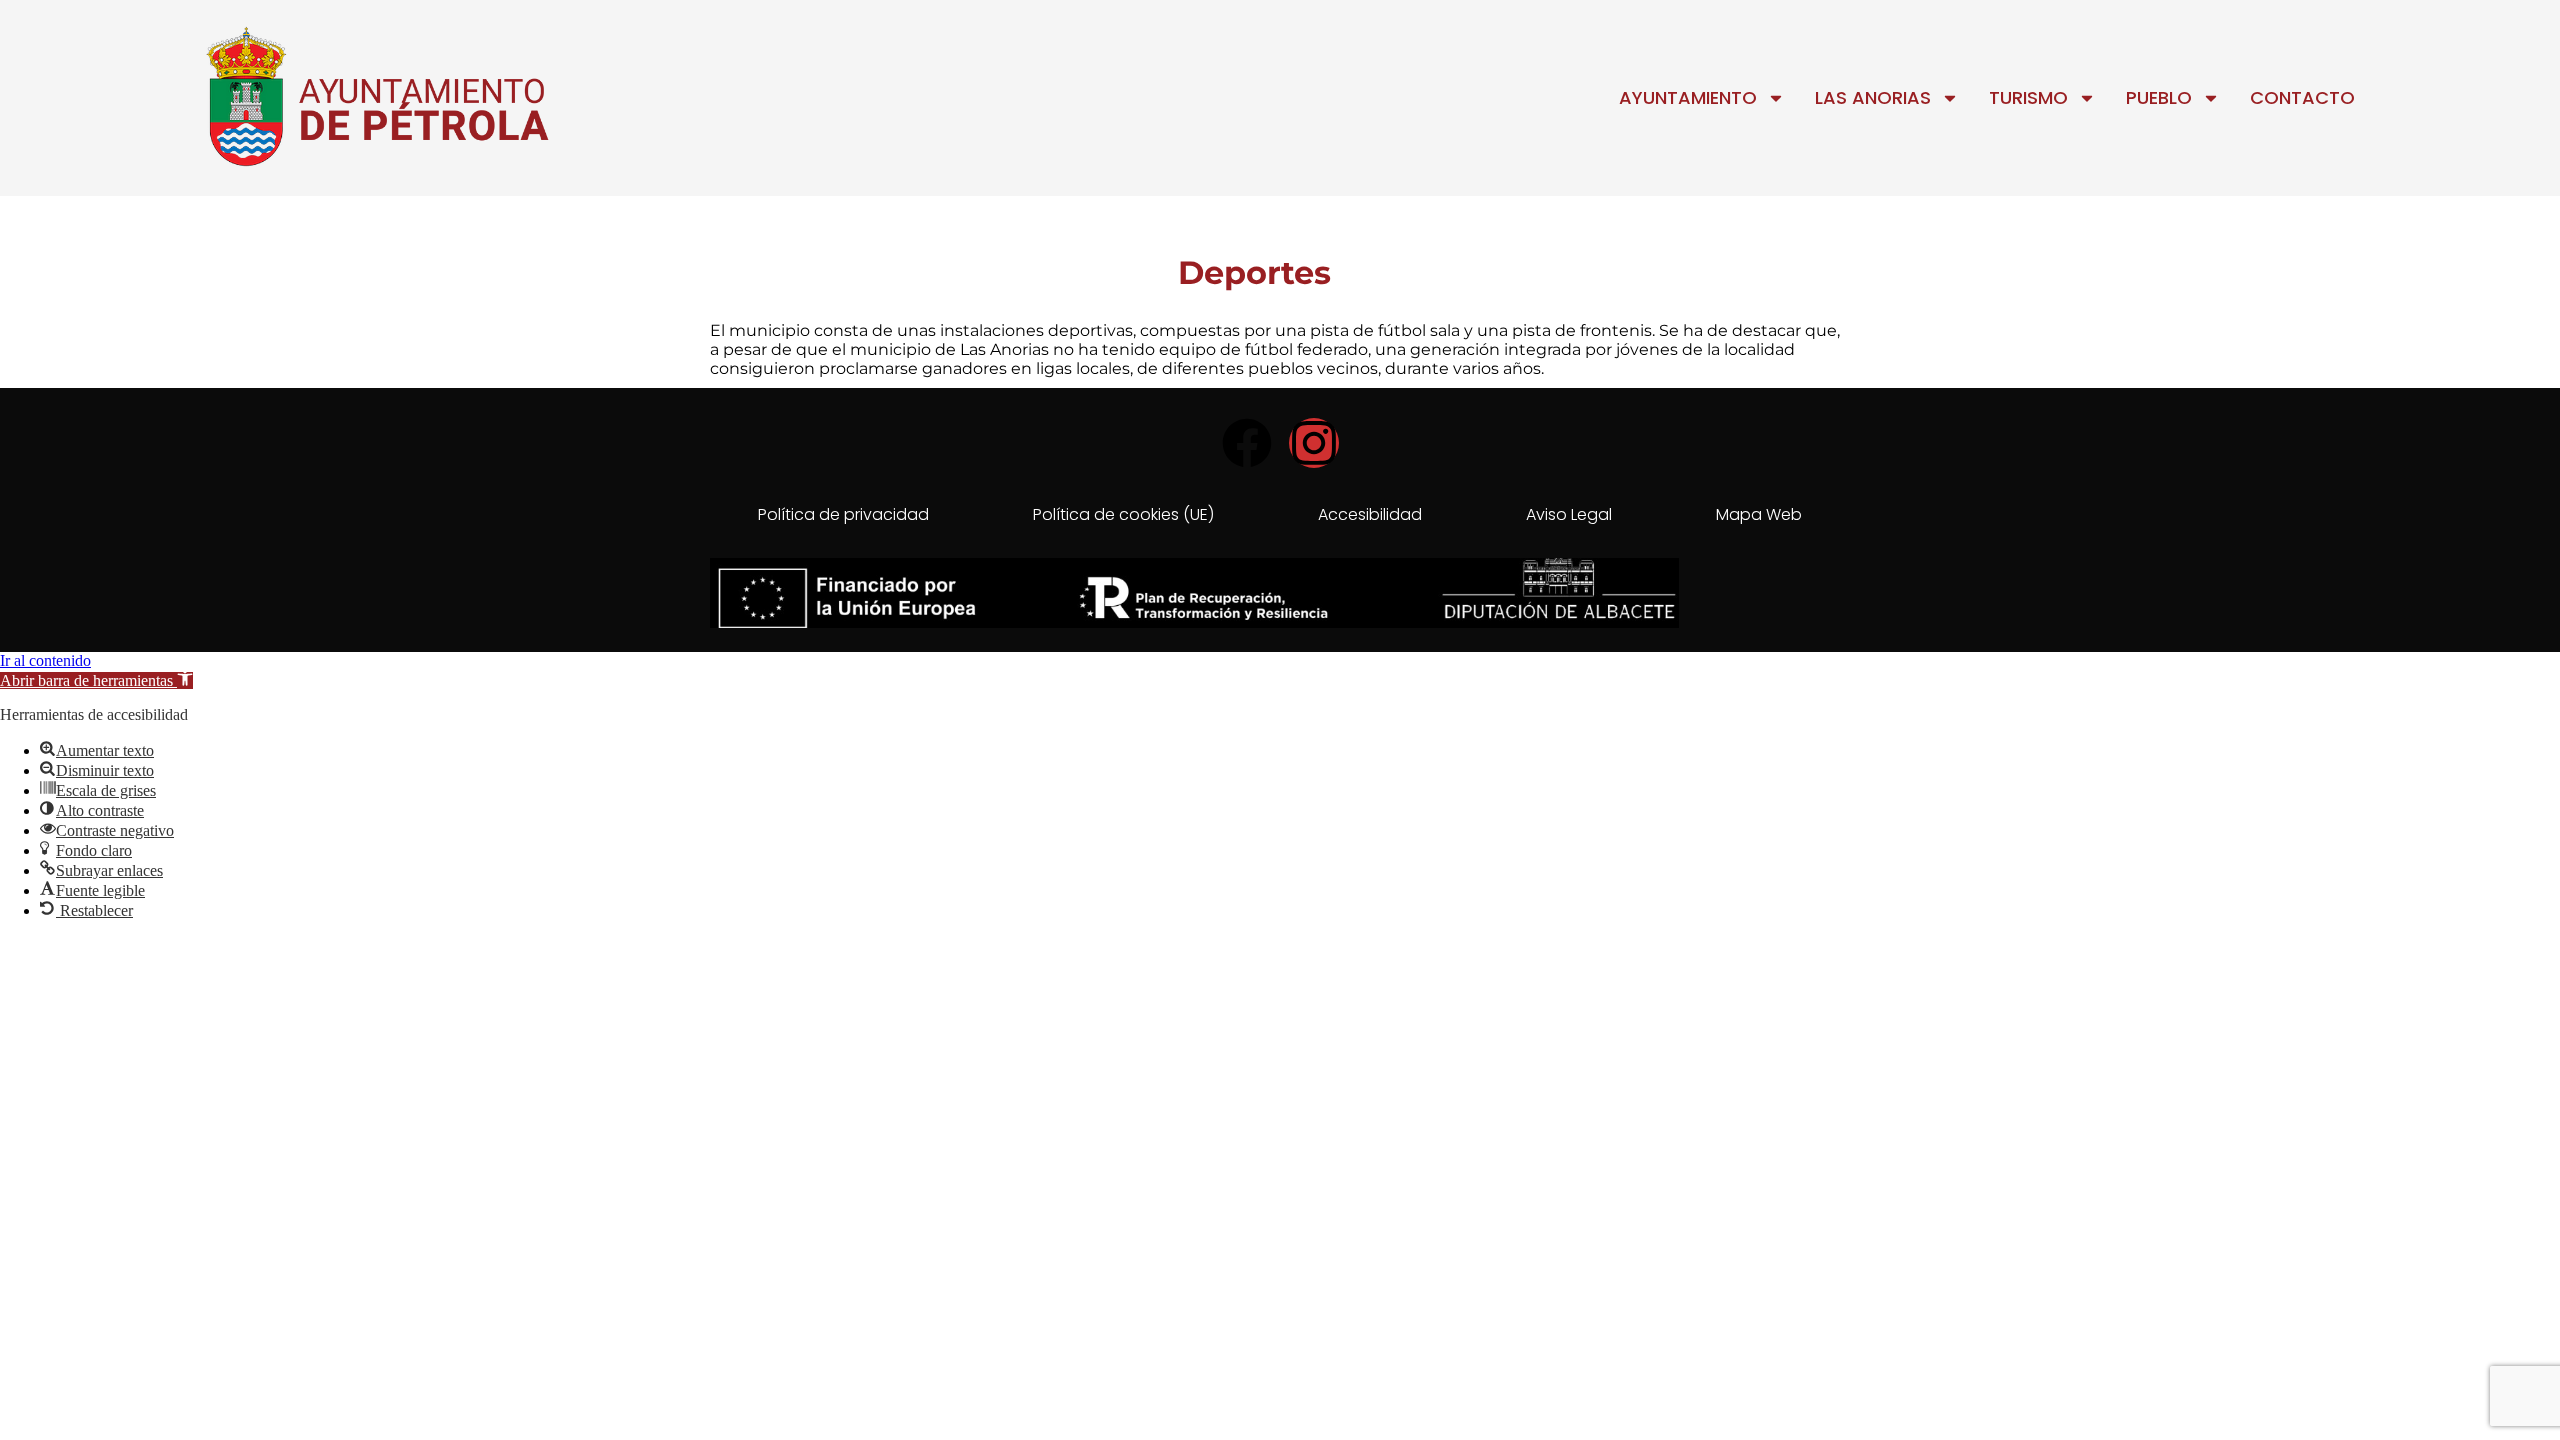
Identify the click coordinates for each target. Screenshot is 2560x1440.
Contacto (2302, 97)
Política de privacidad (843, 514)
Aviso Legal (1569, 514)
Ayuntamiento (1688, 97)
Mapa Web (1759, 514)
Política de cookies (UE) (1123, 514)
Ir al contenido (45, 660)
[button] (96, 680)
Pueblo (2159, 97)
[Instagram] (1314, 443)
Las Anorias (1873, 97)
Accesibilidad (1370, 514)
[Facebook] (1247, 443)
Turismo (2028, 97)
